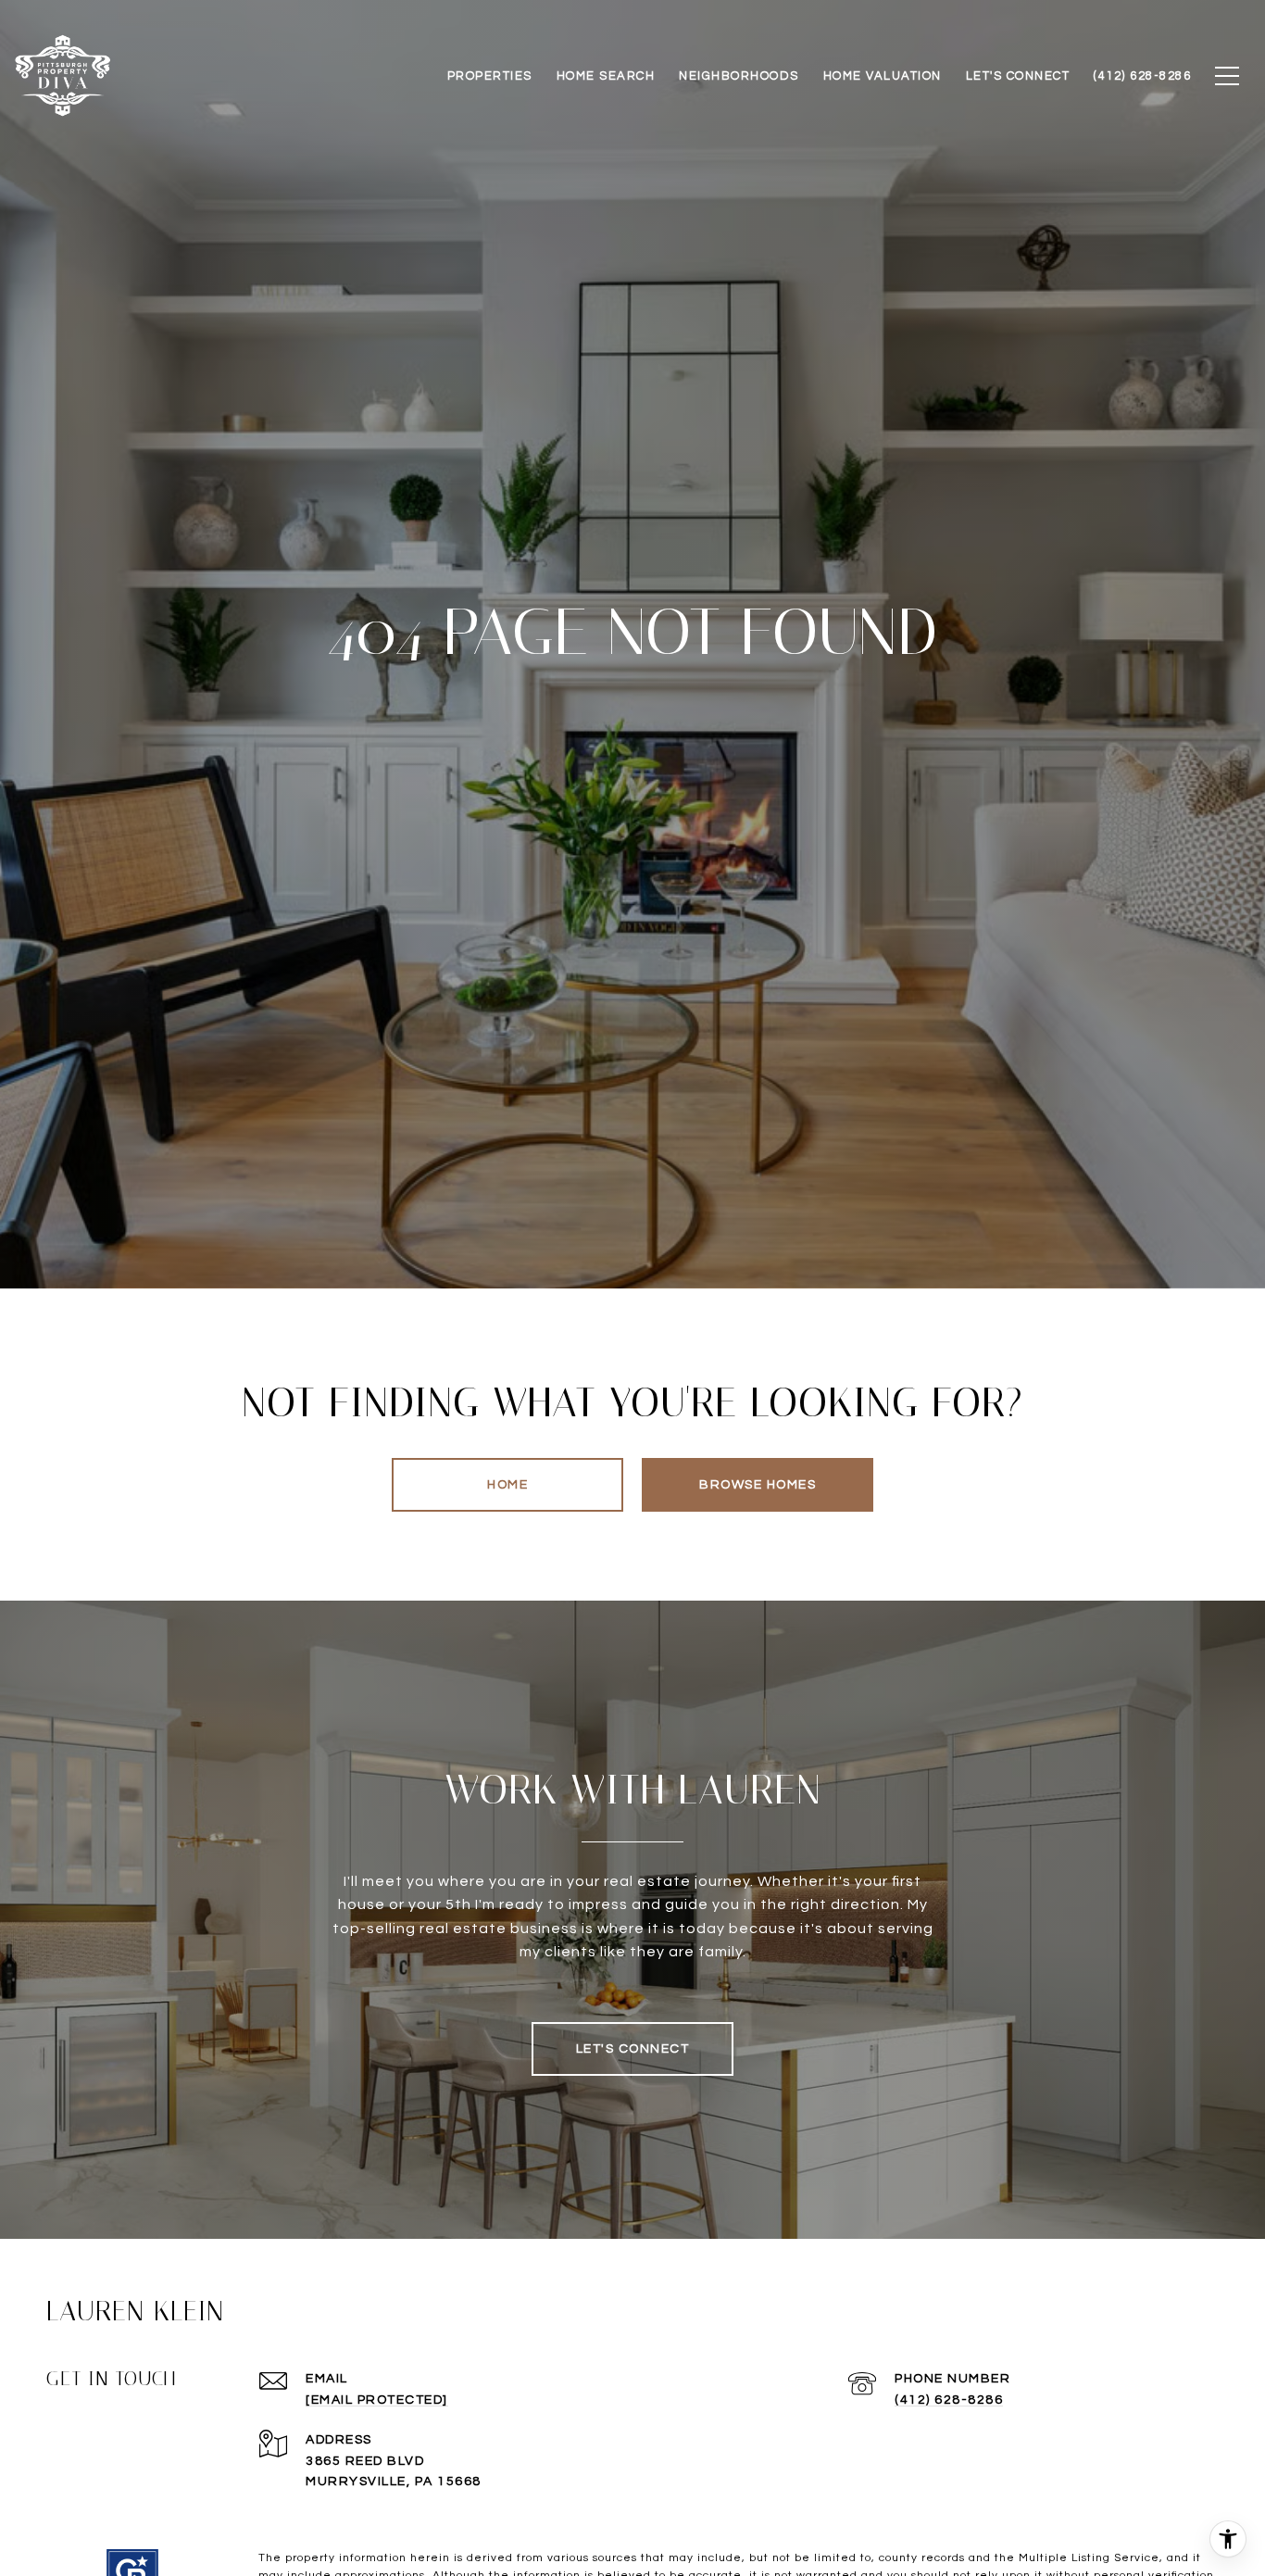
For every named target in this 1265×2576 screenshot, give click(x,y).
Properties (490, 76)
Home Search (606, 76)
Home (507, 1485)
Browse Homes (758, 1485)
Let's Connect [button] (633, 2049)
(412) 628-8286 (949, 2400)
